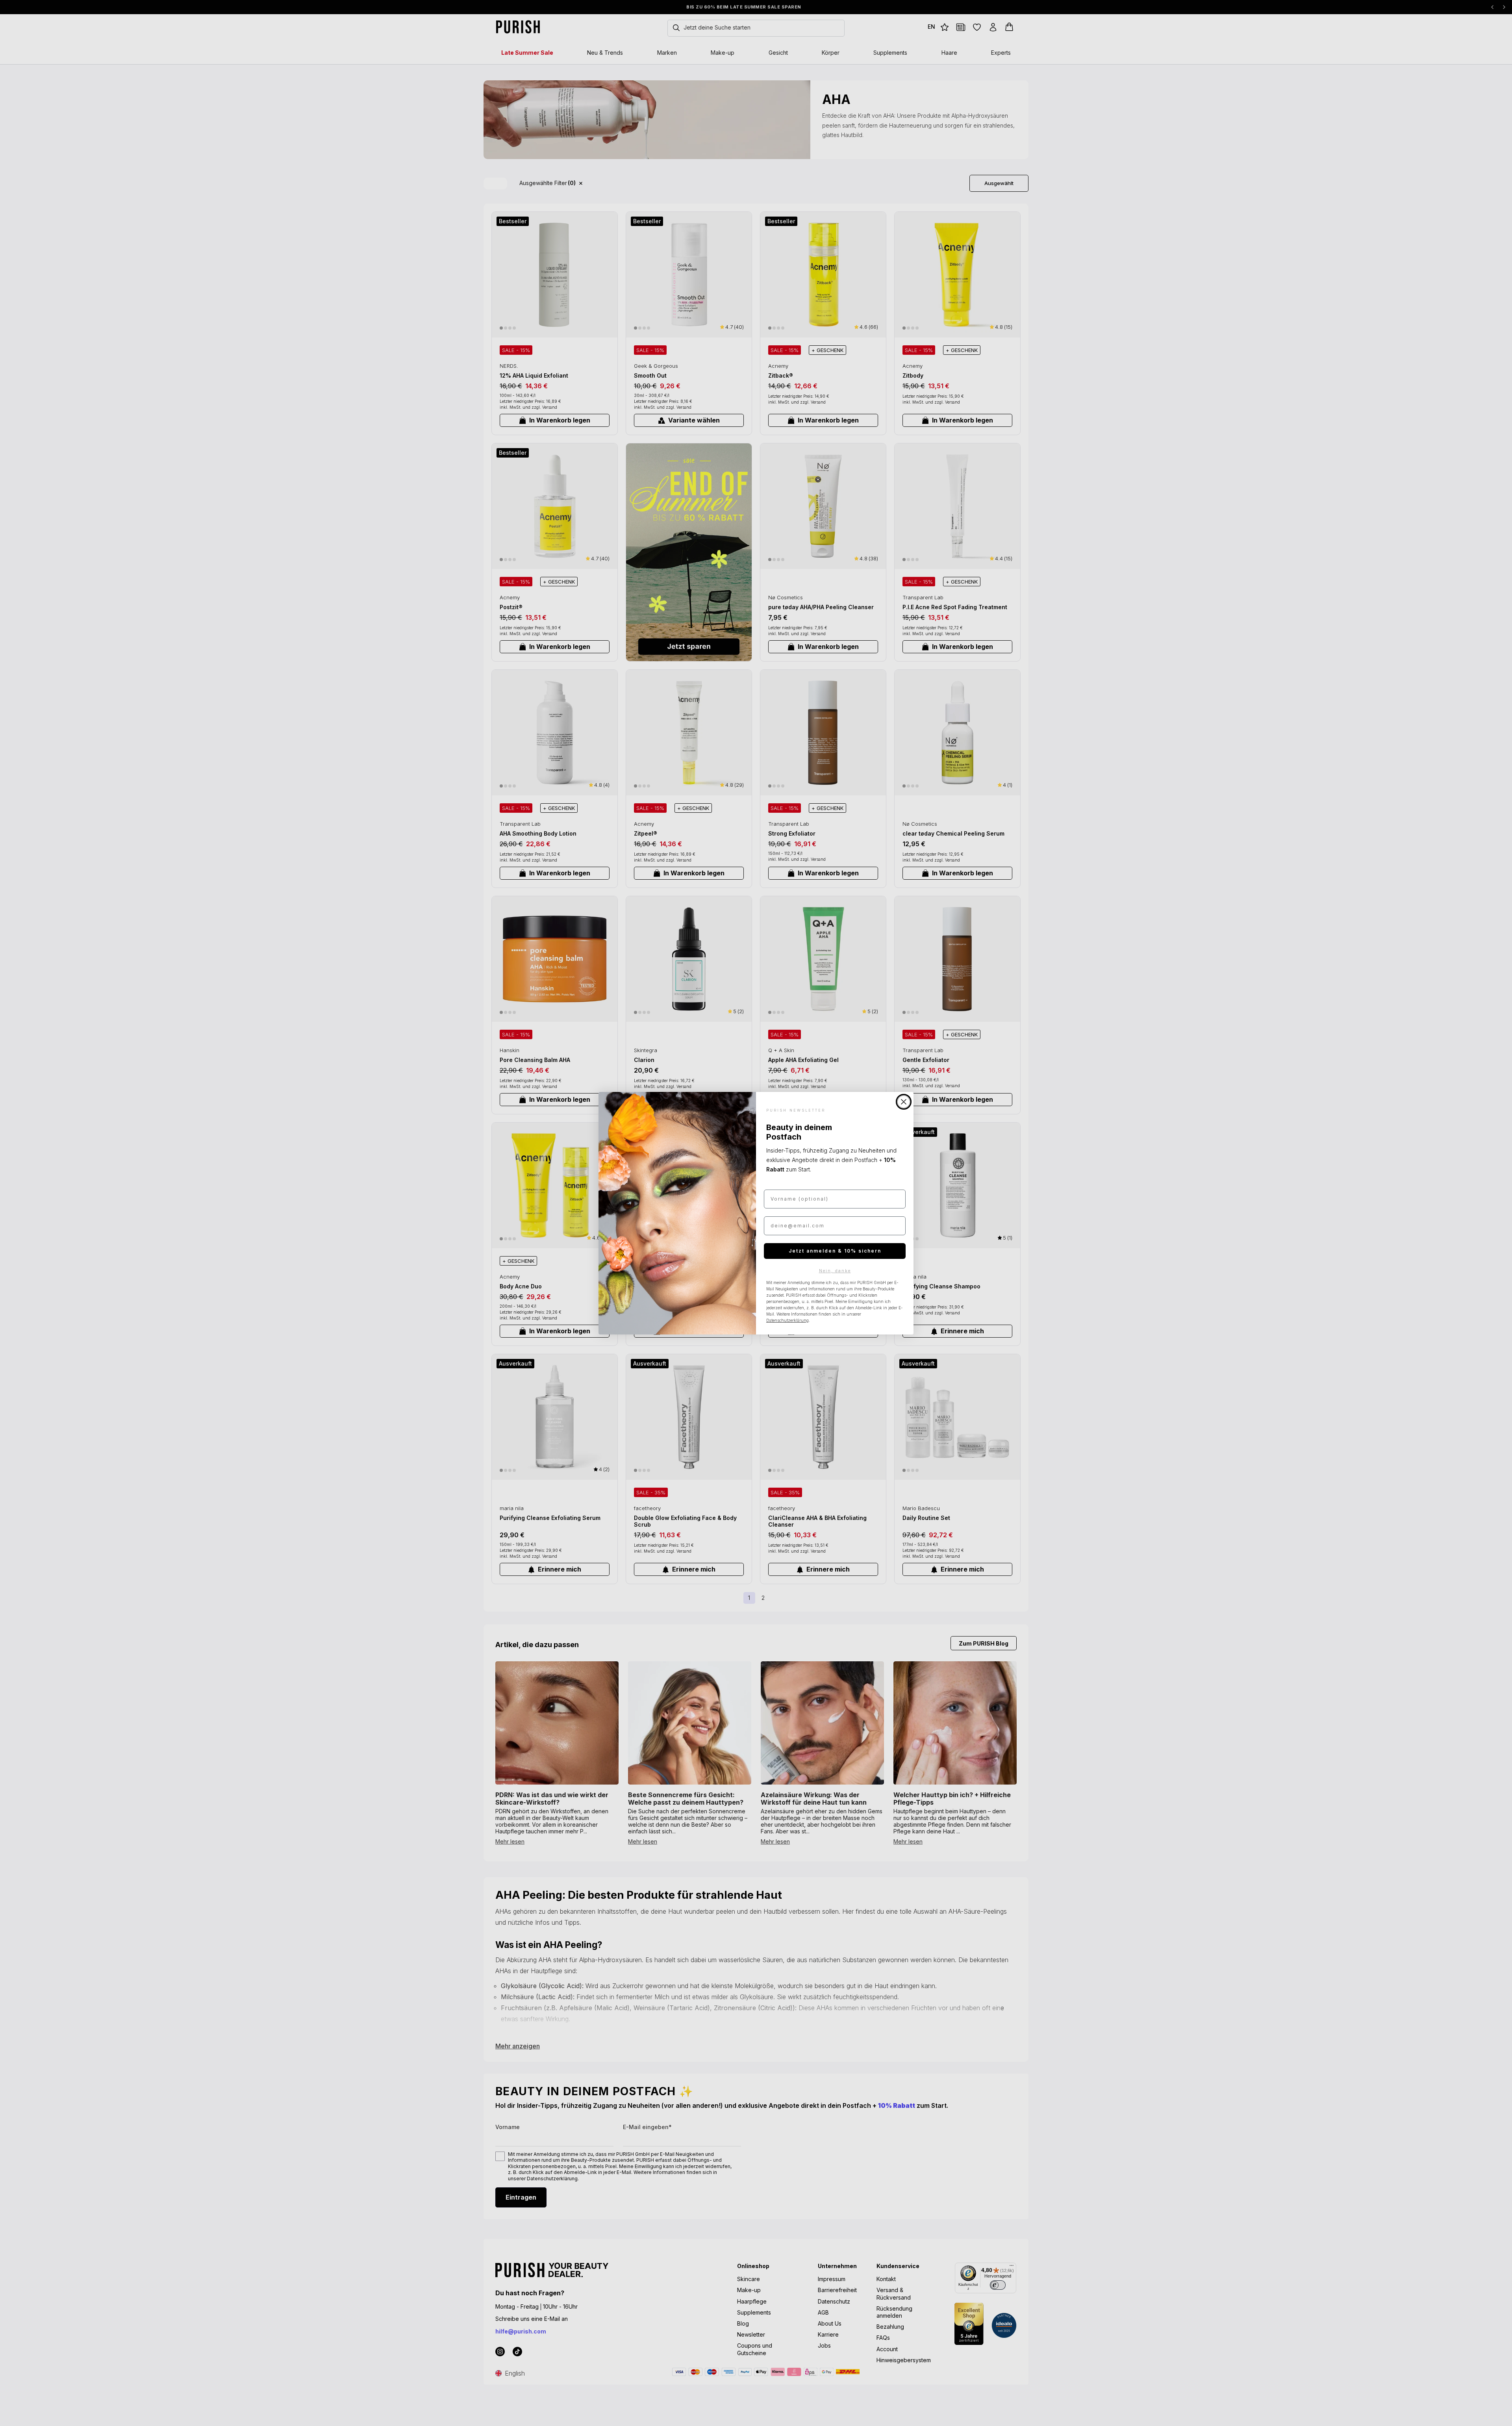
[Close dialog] (904, 1102)
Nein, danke (835, 1271)
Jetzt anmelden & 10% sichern (835, 1251)
